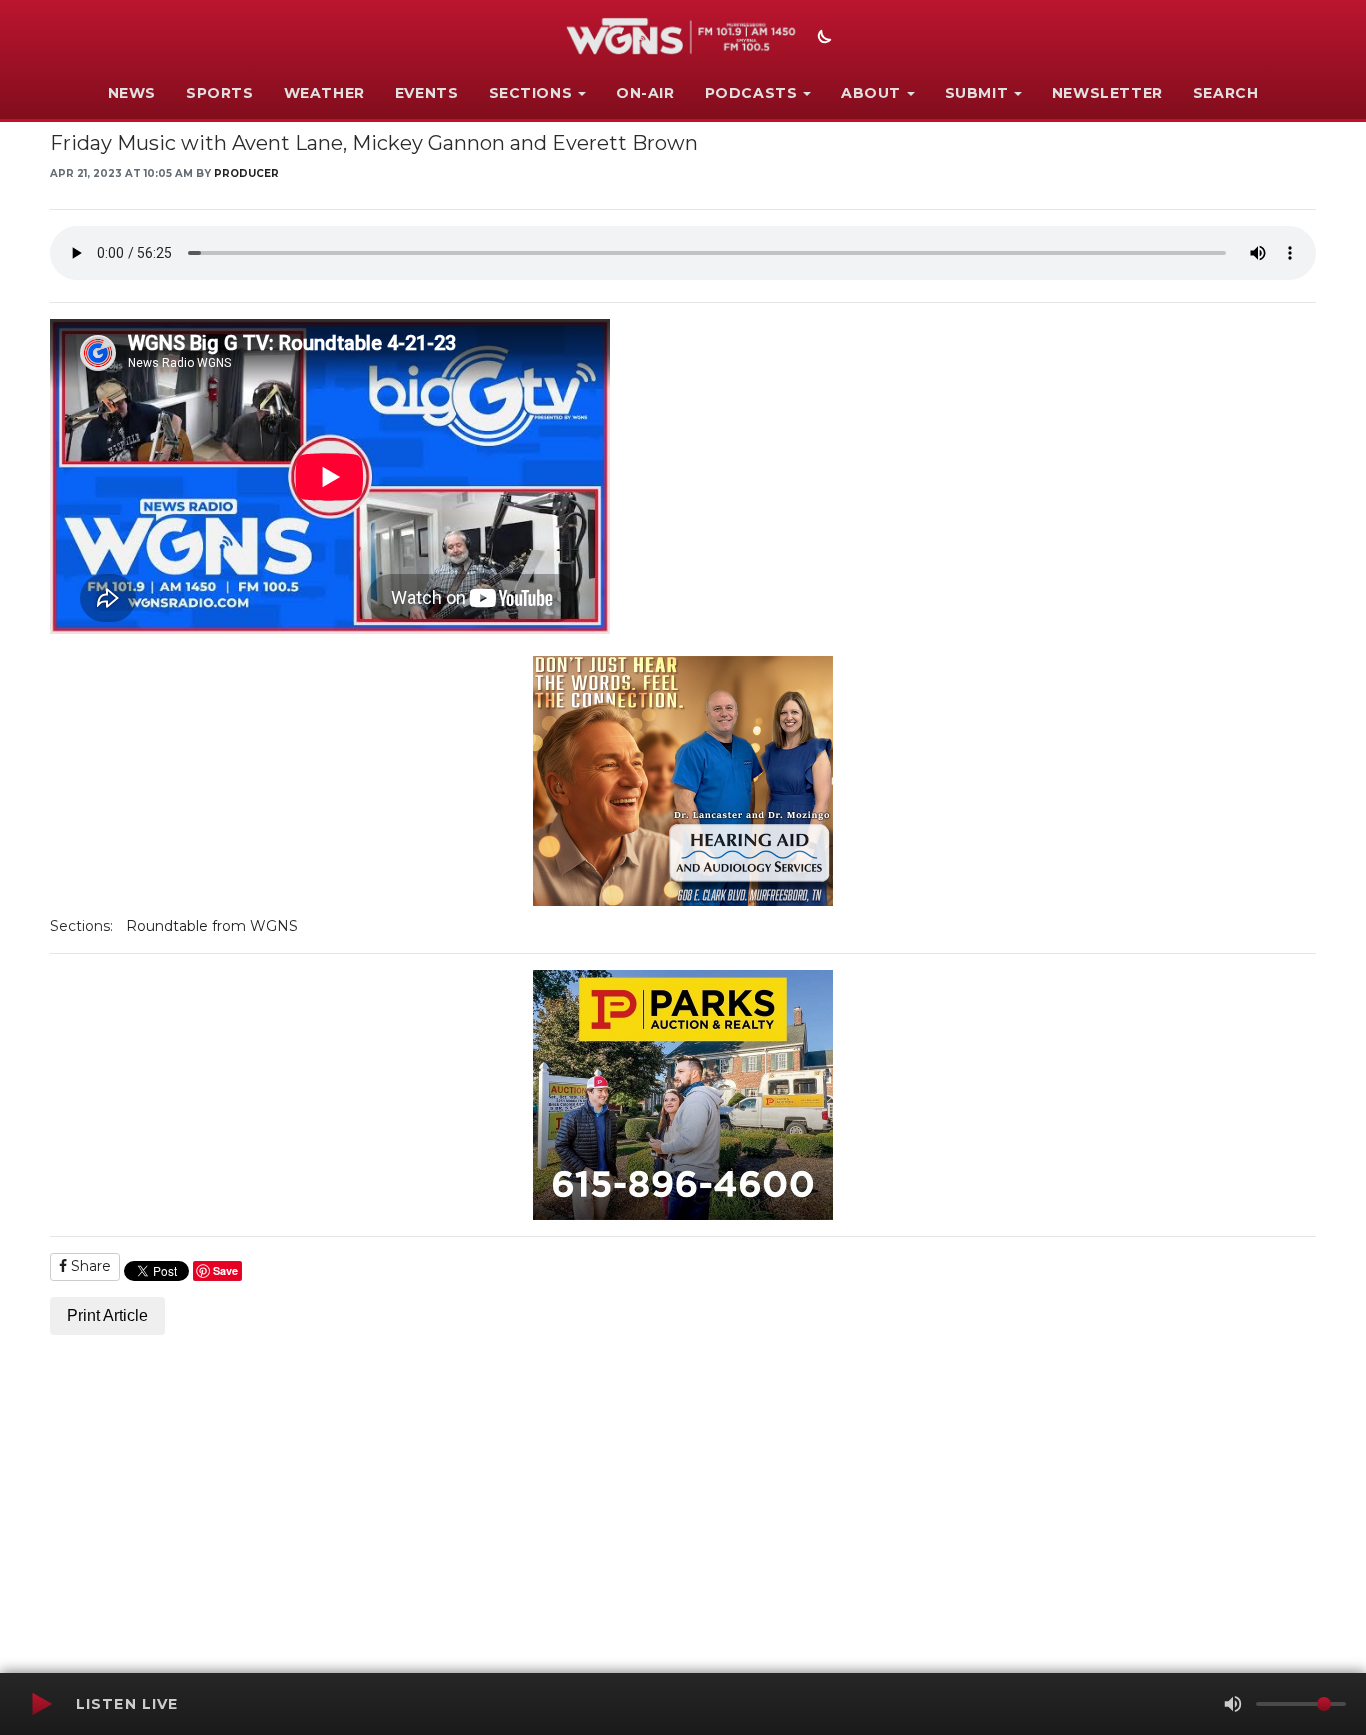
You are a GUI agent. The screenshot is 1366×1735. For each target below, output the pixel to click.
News (132, 93)
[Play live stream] (41, 1704)
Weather (324, 93)
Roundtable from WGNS (212, 926)
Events (427, 93)
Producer (246, 173)
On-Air (645, 93)
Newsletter (1107, 93)
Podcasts (751, 93)
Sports (220, 93)
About (871, 93)
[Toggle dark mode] (822, 39)
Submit (977, 93)
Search (1226, 93)
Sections (531, 93)
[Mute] (1233, 1704)
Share (89, 1266)
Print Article (107, 1315)
